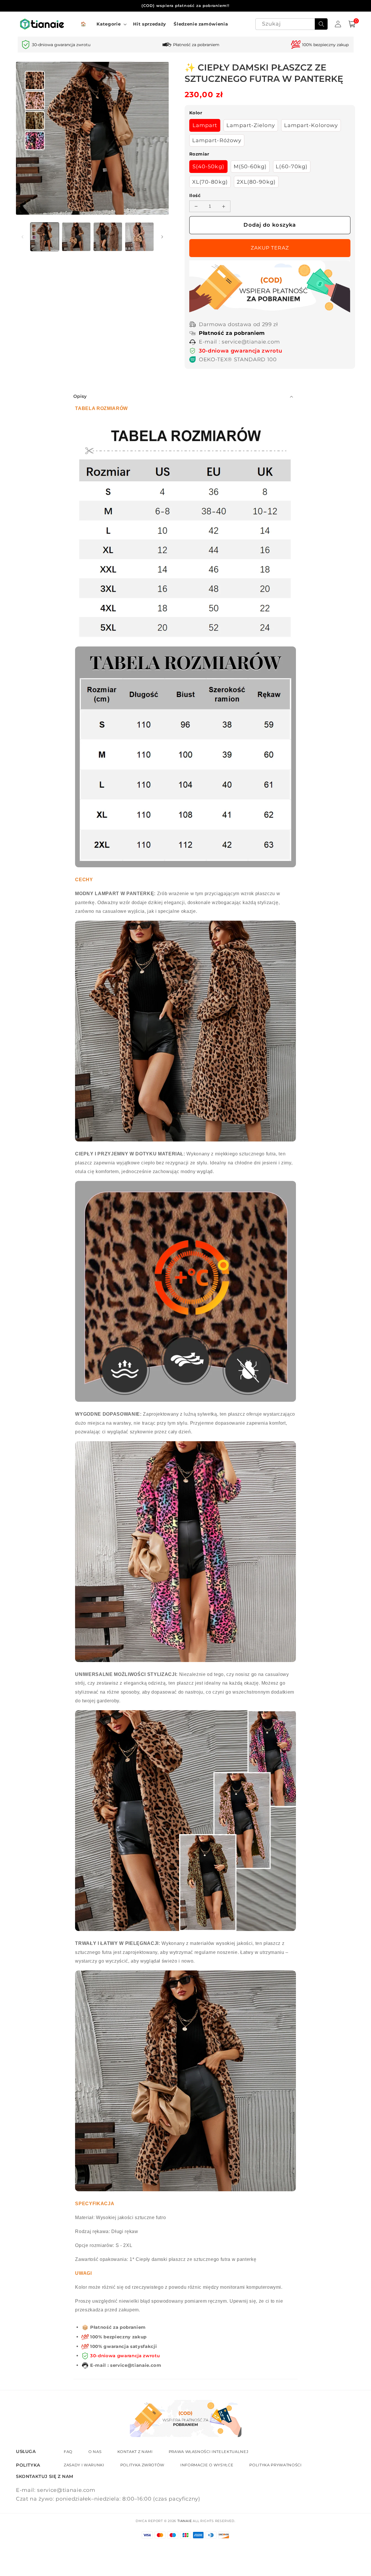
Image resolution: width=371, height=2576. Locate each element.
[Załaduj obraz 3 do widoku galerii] (108, 237)
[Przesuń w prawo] (162, 237)
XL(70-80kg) (210, 182)
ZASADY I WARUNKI (84, 2465)
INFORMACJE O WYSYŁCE (207, 2465)
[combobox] (292, 24)
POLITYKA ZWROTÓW (142, 2465)
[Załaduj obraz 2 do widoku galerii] (76, 237)
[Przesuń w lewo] (22, 237)
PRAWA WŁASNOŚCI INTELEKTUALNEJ (209, 2452)
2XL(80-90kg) (256, 182)
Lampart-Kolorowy (311, 125)
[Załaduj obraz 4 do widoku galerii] (139, 237)
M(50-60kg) (250, 166)
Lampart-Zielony (251, 125)
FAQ (68, 2452)
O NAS (95, 2452)
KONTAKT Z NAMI (135, 2452)
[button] (111, 24)
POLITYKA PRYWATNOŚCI (275, 2465)
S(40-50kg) (208, 166)
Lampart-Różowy (217, 140)
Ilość (195, 195)
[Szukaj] (321, 24)
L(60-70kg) (292, 166)
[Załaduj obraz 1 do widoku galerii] (45, 237)
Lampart (205, 125)
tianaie (184, 2521)
